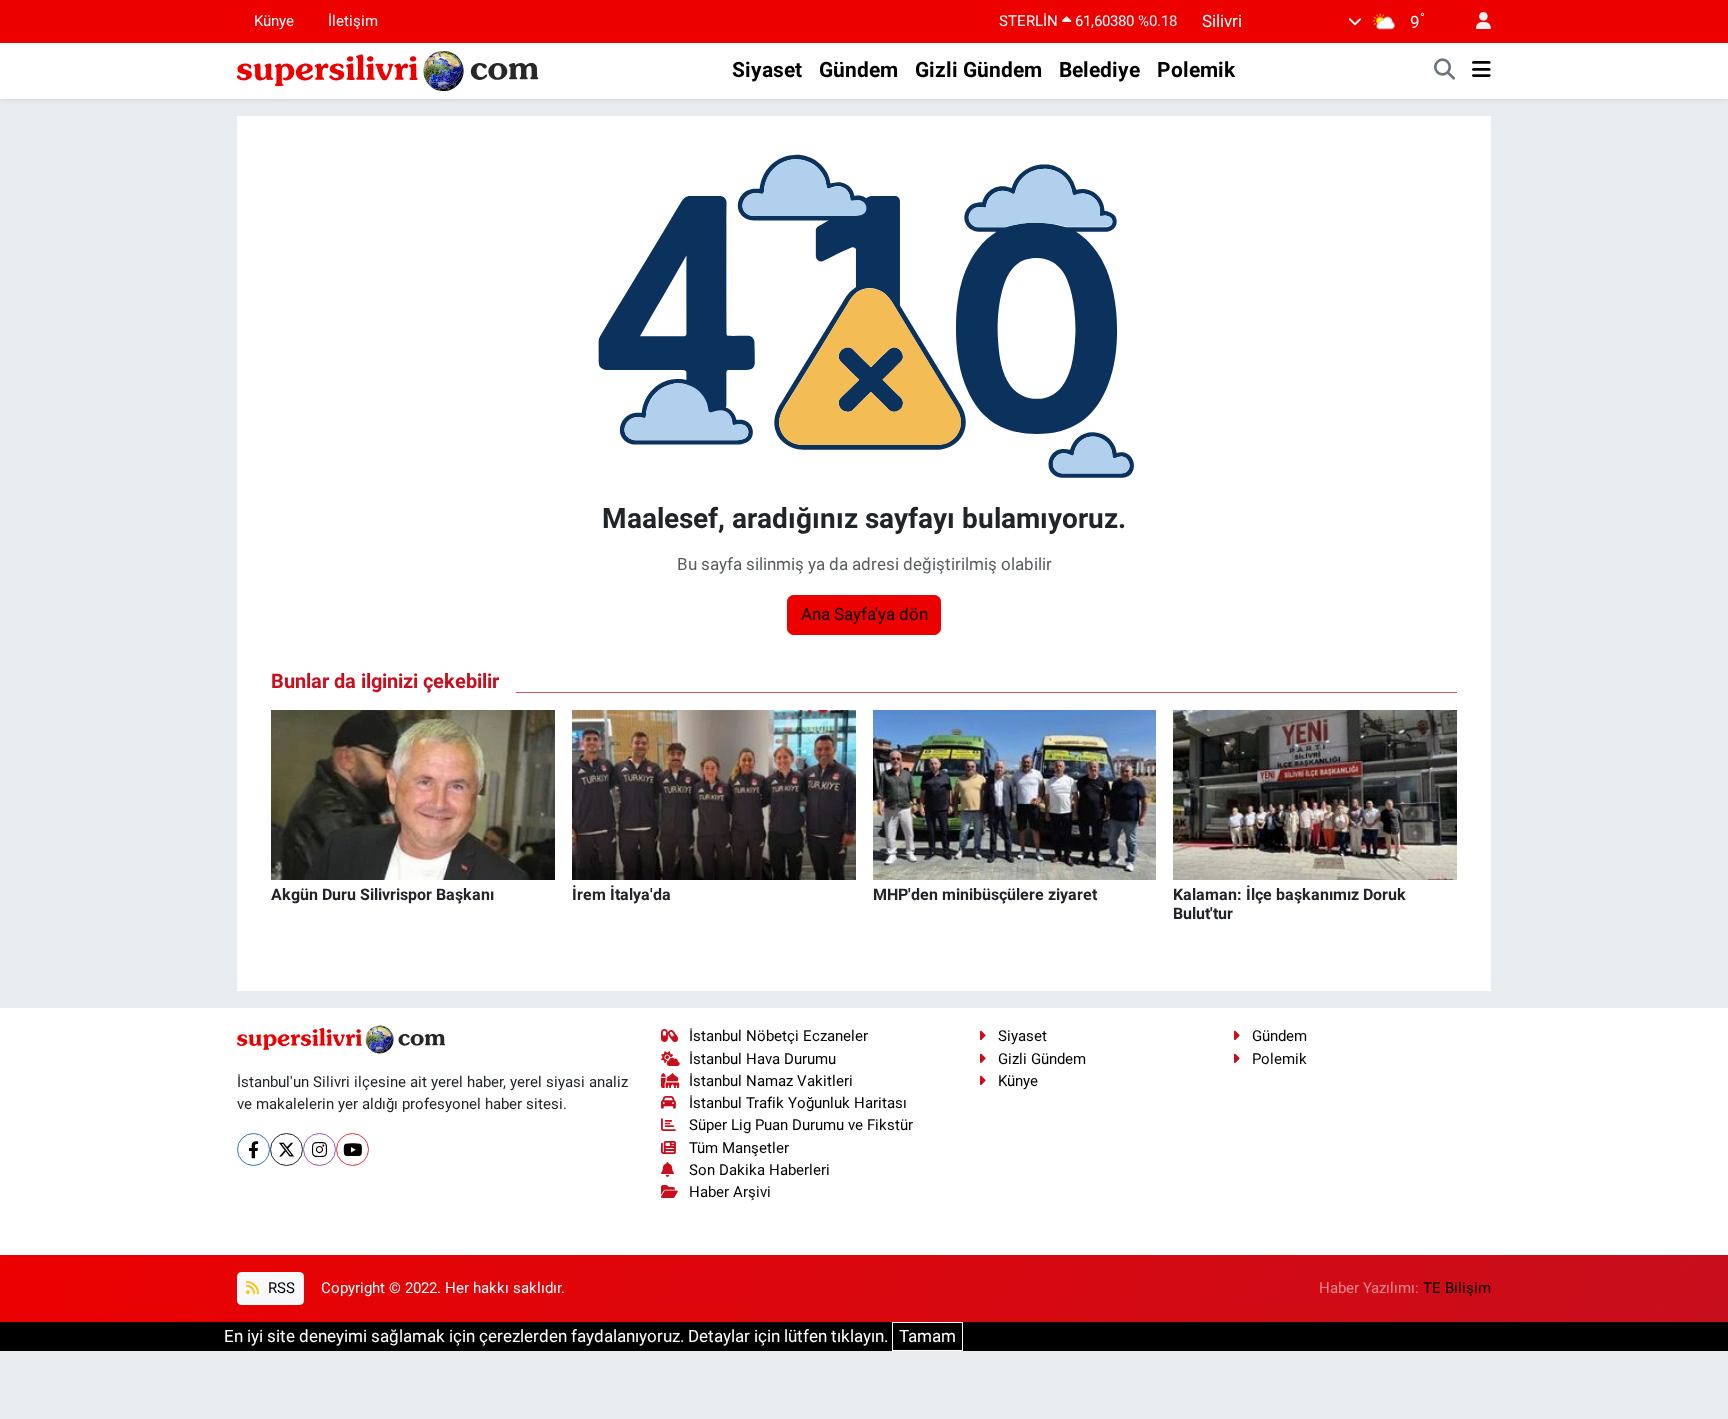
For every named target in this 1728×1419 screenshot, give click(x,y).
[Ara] (1445, 71)
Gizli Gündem (978, 70)
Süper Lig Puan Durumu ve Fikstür (801, 1125)
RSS (279, 1288)
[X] (286, 1149)
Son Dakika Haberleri (759, 1170)
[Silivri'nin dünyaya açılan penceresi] (389, 69)
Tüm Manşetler (739, 1148)
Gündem (858, 70)
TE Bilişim (1457, 1288)
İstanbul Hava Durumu (762, 1059)
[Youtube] (352, 1149)
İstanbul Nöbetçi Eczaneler (778, 1036)
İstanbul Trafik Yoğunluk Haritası (798, 1103)
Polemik (1196, 70)
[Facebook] (253, 1149)
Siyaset (767, 70)
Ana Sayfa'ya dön (864, 614)
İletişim (353, 21)
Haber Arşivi (730, 1192)
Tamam (927, 1336)
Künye (274, 21)
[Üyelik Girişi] (1475, 21)
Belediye (1099, 70)
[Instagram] (319, 1149)
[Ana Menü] (1481, 71)
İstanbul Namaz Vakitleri (771, 1081)
